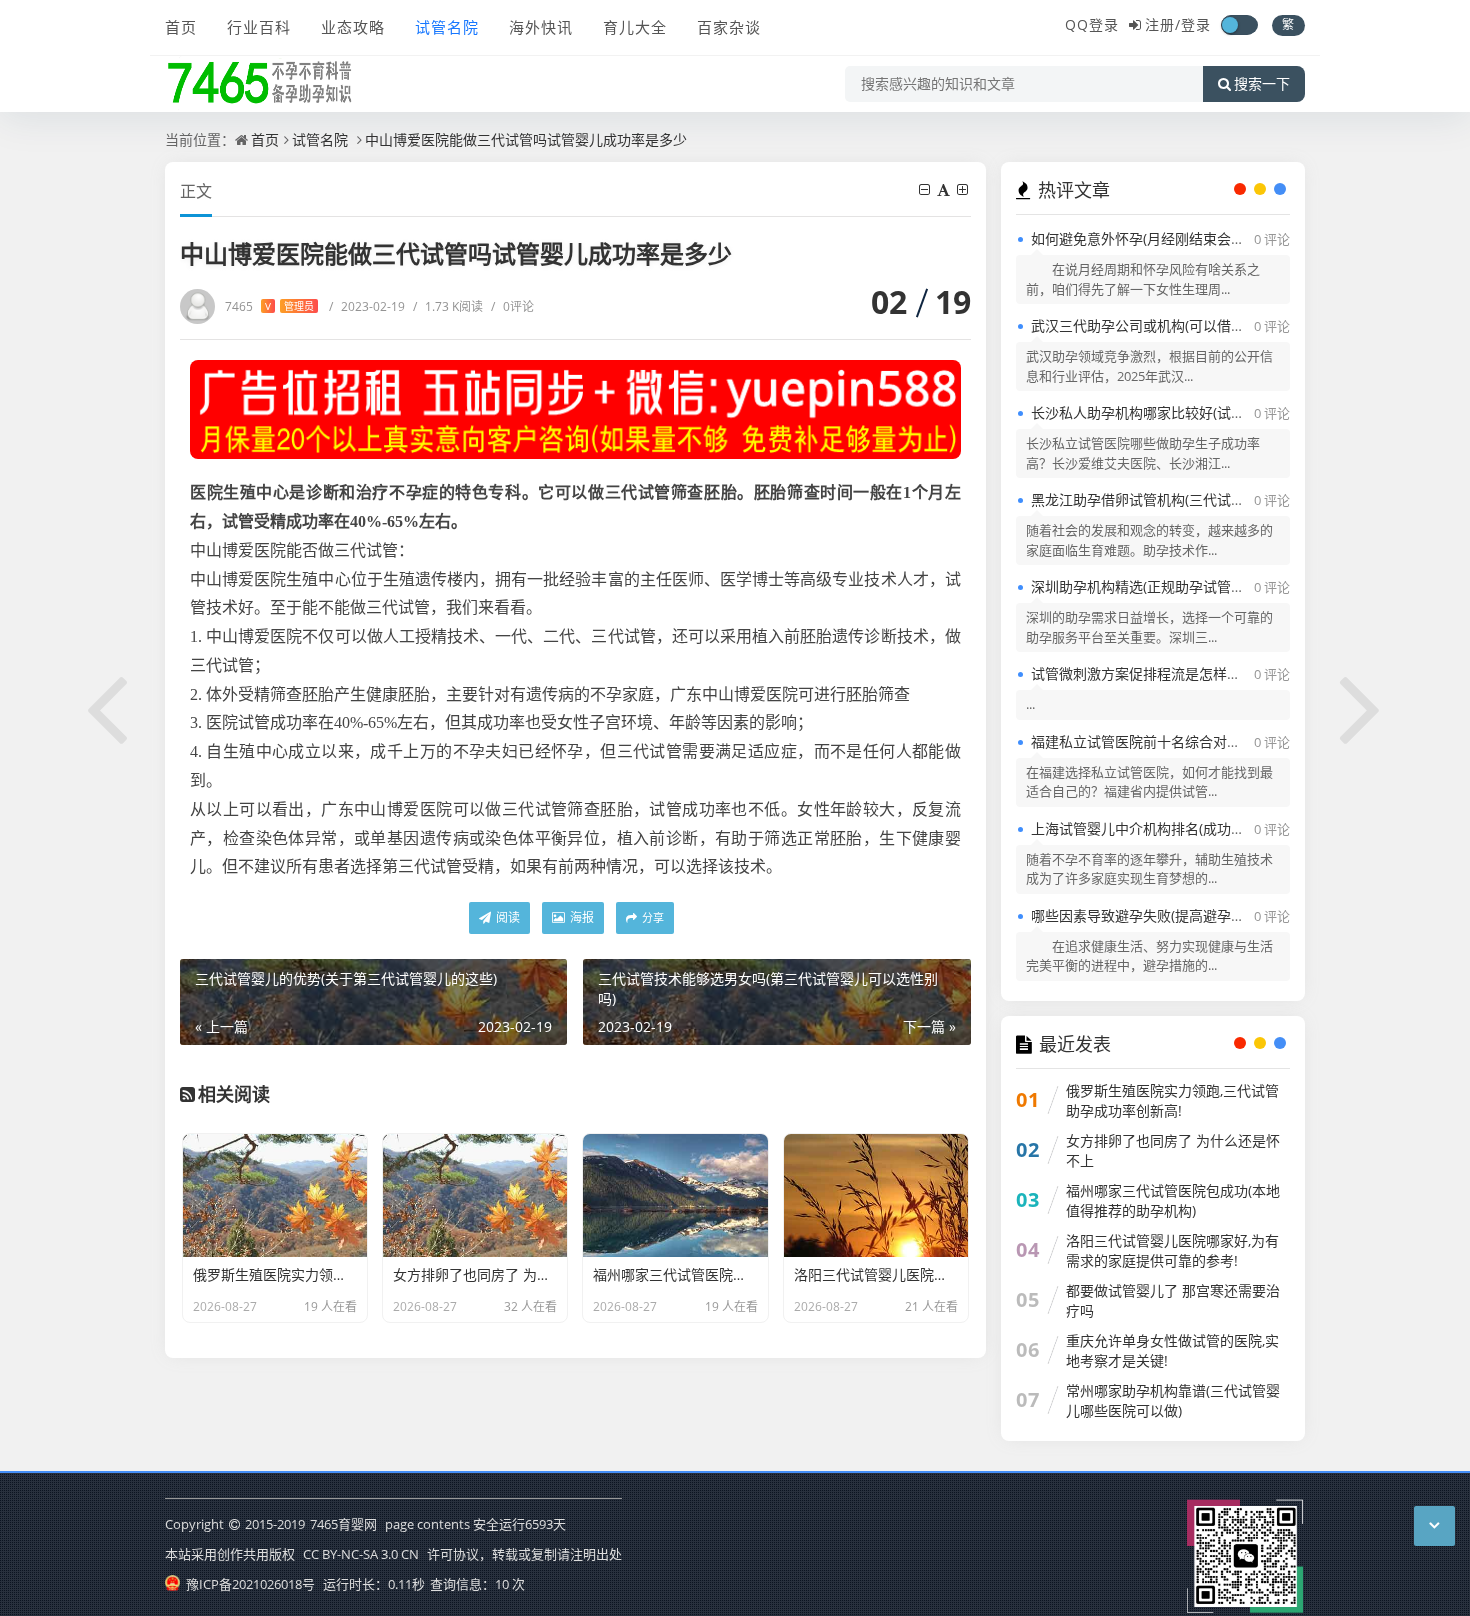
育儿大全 (635, 27)
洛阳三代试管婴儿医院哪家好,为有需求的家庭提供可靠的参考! (1172, 1250)
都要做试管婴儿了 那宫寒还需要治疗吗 (1173, 1300)
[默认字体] (945, 189)
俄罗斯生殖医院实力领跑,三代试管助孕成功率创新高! (1172, 1100)
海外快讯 (541, 27)
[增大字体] (964, 189)
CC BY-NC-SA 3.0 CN (361, 1554)
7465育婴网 (343, 1524)
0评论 (512, 306)
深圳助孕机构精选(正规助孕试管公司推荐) (1161, 586)
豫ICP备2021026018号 (249, 1584)
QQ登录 (1092, 24)
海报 (580, 917)
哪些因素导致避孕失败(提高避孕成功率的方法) (1175, 915)
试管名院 (447, 27)
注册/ (1163, 24)
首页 (181, 27)
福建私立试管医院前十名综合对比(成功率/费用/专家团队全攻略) (1229, 741)
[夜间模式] (1239, 25)
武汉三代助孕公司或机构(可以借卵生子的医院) (1175, 325)
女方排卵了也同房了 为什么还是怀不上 (1173, 1150)
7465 (269, 306)
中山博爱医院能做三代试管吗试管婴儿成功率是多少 (526, 139)
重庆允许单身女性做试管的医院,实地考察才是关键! (1172, 1350)
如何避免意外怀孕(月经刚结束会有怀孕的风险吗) (1182, 238)
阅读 (506, 917)
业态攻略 (353, 27)
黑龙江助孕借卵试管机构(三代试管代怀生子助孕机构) (1196, 499)
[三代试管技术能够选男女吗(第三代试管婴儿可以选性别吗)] (1362, 706)
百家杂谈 (729, 27)
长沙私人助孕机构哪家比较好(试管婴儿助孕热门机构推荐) (1210, 412)
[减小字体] (926, 189)
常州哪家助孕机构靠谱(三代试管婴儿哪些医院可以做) (1173, 1400)
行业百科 (259, 27)
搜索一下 (1262, 84)
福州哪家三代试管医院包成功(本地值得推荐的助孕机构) (1173, 1200)
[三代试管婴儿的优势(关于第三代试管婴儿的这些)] (108, 706)
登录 (1196, 24)
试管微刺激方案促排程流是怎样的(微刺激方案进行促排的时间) (1224, 673)
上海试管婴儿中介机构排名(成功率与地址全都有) (1182, 828)
